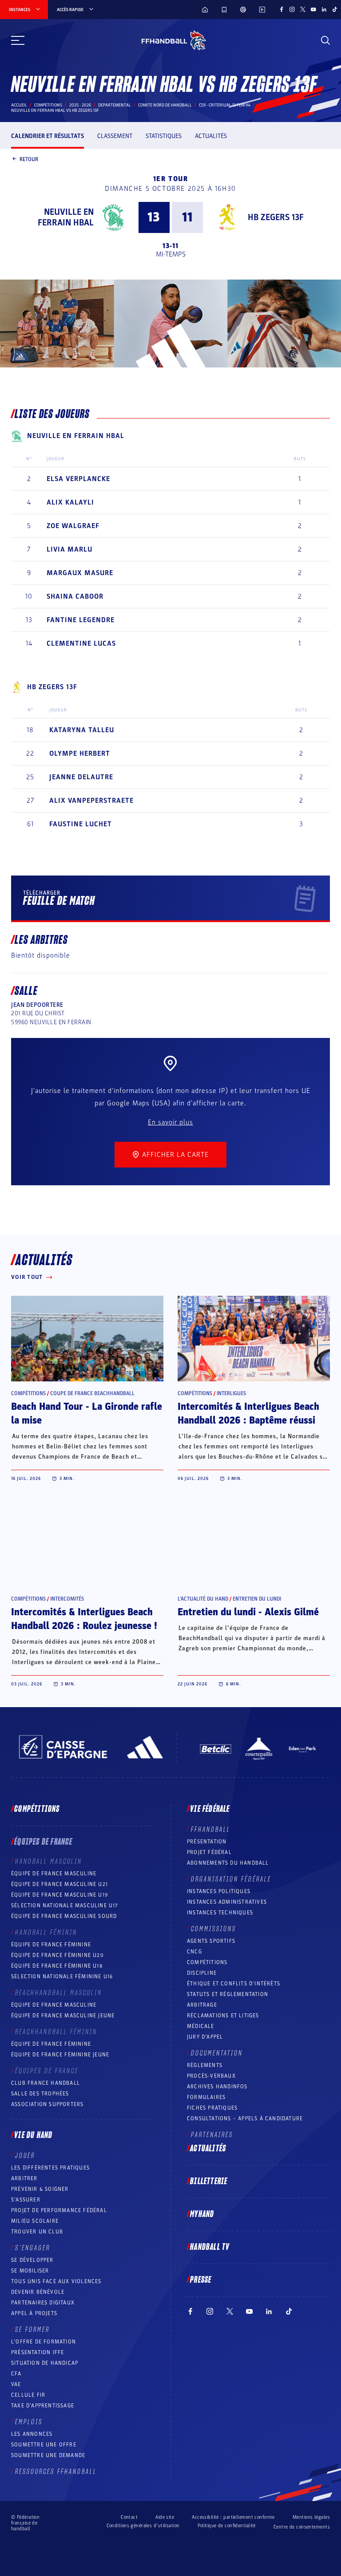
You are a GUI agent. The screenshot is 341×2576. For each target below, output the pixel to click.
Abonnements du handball (228, 1863)
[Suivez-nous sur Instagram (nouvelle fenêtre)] (292, 9)
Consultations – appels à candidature (245, 2118)
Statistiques (164, 136)
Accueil (19, 105)
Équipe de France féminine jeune (60, 2055)
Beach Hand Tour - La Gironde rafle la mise (87, 1414)
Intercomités (67, 1599)
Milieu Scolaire (35, 2221)
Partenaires (212, 2135)
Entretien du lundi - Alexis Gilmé (248, 1612)
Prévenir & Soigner (40, 2189)
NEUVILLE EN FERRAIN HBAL (66, 217)
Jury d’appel (205, 2037)
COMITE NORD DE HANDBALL (165, 105)
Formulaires (206, 2097)
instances (20, 10)
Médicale (201, 2026)
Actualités (211, 136)
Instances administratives (227, 1902)
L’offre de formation (44, 2342)
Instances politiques (219, 1891)
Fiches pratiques (212, 2108)
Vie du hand (33, 2135)
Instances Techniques (220, 1913)
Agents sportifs (211, 1941)
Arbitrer (24, 2178)
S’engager (33, 2248)
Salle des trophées (40, 2094)
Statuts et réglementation (228, 1994)
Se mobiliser (30, 2271)
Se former (32, 2330)
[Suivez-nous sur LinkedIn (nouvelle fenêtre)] (324, 9)
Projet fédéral (209, 1852)
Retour (29, 159)
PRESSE (201, 2280)
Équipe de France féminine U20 (57, 1955)
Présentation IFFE (38, 2352)
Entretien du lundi (257, 1599)
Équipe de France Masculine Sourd (64, 1916)
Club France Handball (46, 2083)
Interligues (231, 1393)
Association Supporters (47, 2104)
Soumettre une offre (44, 2445)
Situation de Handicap (45, 2363)
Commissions (214, 1929)
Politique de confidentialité (227, 2526)
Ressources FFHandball (56, 2472)
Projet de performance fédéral (59, 2210)
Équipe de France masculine (54, 1874)
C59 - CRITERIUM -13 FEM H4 (225, 105)
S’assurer (26, 2200)
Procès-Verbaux (211, 2076)
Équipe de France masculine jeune (63, 2016)
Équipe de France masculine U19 (59, 1895)
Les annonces (32, 2434)
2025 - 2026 (80, 105)
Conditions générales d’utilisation (143, 2526)
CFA (16, 2374)
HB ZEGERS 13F (276, 217)
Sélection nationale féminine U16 (62, 1976)
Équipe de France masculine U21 (59, 1884)
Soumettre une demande (48, 2455)
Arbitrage (202, 2005)
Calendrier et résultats (48, 136)
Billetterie (209, 2182)
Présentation (207, 1842)
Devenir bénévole (38, 2292)
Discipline (202, 1973)
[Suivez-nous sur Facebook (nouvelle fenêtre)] (282, 9)
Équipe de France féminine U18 (57, 1966)
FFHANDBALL (211, 1830)
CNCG (194, 1952)
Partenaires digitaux (43, 2303)
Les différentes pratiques (50, 2168)
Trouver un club (37, 2232)
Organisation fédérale (231, 1879)
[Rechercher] (325, 40)
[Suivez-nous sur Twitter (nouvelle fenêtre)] (303, 9)
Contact (129, 2517)
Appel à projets (34, 2313)
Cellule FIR (28, 2395)
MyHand (202, 2214)
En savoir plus (170, 1122)
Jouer (25, 2156)
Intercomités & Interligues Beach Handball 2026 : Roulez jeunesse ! (84, 1619)
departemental (115, 105)
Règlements (205, 2065)
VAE (16, 2384)
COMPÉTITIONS (207, 1962)
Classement (115, 136)
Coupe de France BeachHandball (92, 1393)
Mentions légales (311, 2517)
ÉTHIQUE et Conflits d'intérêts (234, 1984)
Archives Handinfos (217, 2087)
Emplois (29, 2422)
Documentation (217, 2053)
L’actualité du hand (203, 1599)
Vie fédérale (210, 1809)
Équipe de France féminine (51, 1945)
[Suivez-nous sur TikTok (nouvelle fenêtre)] (335, 9)
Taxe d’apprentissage (43, 2406)
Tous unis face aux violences (56, 2281)
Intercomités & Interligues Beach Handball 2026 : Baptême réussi (248, 1414)
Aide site (165, 2517)
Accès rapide (70, 10)
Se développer (32, 2260)
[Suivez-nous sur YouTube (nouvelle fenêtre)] (313, 9)
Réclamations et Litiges (223, 2016)
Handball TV (210, 2247)
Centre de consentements (302, 2527)
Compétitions (48, 105)
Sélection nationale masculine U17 (65, 1905)
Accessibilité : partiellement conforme (233, 2517)
